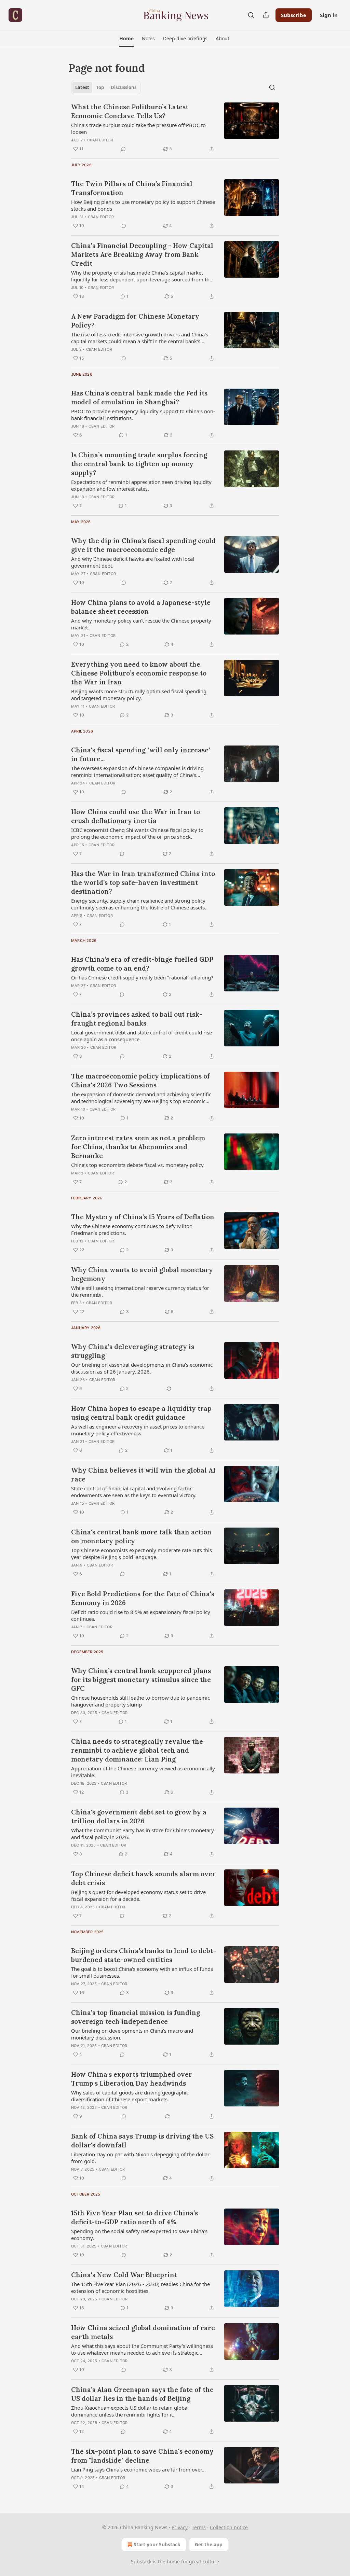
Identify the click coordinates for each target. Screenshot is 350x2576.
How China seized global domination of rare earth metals (143, 2332)
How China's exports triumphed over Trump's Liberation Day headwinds (132, 2079)
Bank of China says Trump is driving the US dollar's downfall (142, 2141)
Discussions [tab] (124, 87)
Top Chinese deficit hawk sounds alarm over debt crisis (143, 1878)
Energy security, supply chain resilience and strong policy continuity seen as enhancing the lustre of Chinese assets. (139, 904)
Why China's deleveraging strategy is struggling (133, 1351)
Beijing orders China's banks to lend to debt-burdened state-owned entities (144, 1955)
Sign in (329, 15)
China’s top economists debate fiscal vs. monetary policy (137, 1165)
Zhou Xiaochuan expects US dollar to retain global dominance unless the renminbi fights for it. (130, 2411)
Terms (199, 2527)
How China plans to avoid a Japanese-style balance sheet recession (141, 607)
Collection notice (229, 2527)
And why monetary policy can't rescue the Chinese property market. (141, 624)
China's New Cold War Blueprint (124, 2275)
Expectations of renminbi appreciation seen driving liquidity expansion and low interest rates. (141, 485)
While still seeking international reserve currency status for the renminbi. (140, 1291)
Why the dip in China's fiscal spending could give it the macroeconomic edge (143, 545)
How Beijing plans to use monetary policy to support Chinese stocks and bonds (143, 205)
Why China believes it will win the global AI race (143, 1475)
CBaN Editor (100, 140)
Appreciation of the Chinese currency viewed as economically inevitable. (143, 1772)
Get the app (209, 2544)
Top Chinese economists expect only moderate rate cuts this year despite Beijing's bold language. (142, 1554)
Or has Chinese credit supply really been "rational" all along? (142, 977)
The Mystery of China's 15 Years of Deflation (143, 1217)
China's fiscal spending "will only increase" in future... (141, 754)
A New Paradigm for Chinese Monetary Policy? (135, 321)
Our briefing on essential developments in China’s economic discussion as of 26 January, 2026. (142, 1368)
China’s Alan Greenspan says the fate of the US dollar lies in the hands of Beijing (142, 2394)
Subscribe (294, 15)
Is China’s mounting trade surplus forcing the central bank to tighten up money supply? (139, 464)
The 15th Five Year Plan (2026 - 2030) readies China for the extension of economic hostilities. (140, 2287)
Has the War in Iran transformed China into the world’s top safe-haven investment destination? (143, 882)
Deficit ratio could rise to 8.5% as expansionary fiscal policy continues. (141, 1615)
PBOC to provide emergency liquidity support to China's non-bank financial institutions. (143, 415)
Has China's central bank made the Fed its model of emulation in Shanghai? (139, 398)
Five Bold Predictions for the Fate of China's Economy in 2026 (143, 1598)
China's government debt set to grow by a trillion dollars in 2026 (139, 1816)
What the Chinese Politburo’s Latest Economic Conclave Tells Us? (130, 111)
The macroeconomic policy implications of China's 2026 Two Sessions (140, 1081)
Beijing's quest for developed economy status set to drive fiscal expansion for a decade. (138, 1895)
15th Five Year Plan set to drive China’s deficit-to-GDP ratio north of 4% (134, 2217)
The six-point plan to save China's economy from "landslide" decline (142, 2456)
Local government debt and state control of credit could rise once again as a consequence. (142, 1036)
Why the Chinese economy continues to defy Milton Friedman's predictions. (132, 1229)
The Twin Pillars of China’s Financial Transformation (132, 188)
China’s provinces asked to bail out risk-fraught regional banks (137, 1019)
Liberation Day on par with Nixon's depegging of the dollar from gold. (140, 2158)
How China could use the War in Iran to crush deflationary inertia (136, 816)
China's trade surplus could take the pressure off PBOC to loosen (138, 128)
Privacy (180, 2527)
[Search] (251, 15)
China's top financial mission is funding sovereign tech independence (136, 2017)
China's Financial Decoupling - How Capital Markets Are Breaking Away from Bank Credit (142, 254)
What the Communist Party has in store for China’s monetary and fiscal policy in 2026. (143, 1834)
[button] (126, 39)
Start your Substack (157, 2544)
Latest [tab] (82, 87)
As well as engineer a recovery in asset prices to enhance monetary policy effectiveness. (138, 1430)
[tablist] (106, 87)
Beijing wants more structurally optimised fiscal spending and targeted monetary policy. (139, 695)
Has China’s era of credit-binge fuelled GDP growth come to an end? (142, 964)
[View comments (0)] (123, 149)
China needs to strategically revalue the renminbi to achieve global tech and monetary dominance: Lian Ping (137, 1750)
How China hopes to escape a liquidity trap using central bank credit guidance (141, 1413)
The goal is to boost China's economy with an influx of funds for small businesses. (142, 1972)
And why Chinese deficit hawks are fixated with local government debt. (133, 562)
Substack (141, 2561)
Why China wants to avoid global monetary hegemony (142, 1274)
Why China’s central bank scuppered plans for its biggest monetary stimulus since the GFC (141, 1680)
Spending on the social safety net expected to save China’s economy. (139, 2234)
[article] (175, 128)
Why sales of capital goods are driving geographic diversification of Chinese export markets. (130, 2096)
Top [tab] (100, 87)
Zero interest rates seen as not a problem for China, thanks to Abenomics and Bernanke (138, 1147)
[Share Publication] (266, 15)
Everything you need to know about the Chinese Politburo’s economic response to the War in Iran (139, 673)
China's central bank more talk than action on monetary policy (141, 1536)
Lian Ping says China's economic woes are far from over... (138, 2469)
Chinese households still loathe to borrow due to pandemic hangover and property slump (140, 1701)
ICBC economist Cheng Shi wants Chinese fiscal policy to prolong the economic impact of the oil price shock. (137, 833)
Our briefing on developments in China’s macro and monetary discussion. (132, 2034)
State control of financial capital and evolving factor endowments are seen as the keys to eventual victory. (134, 1492)
